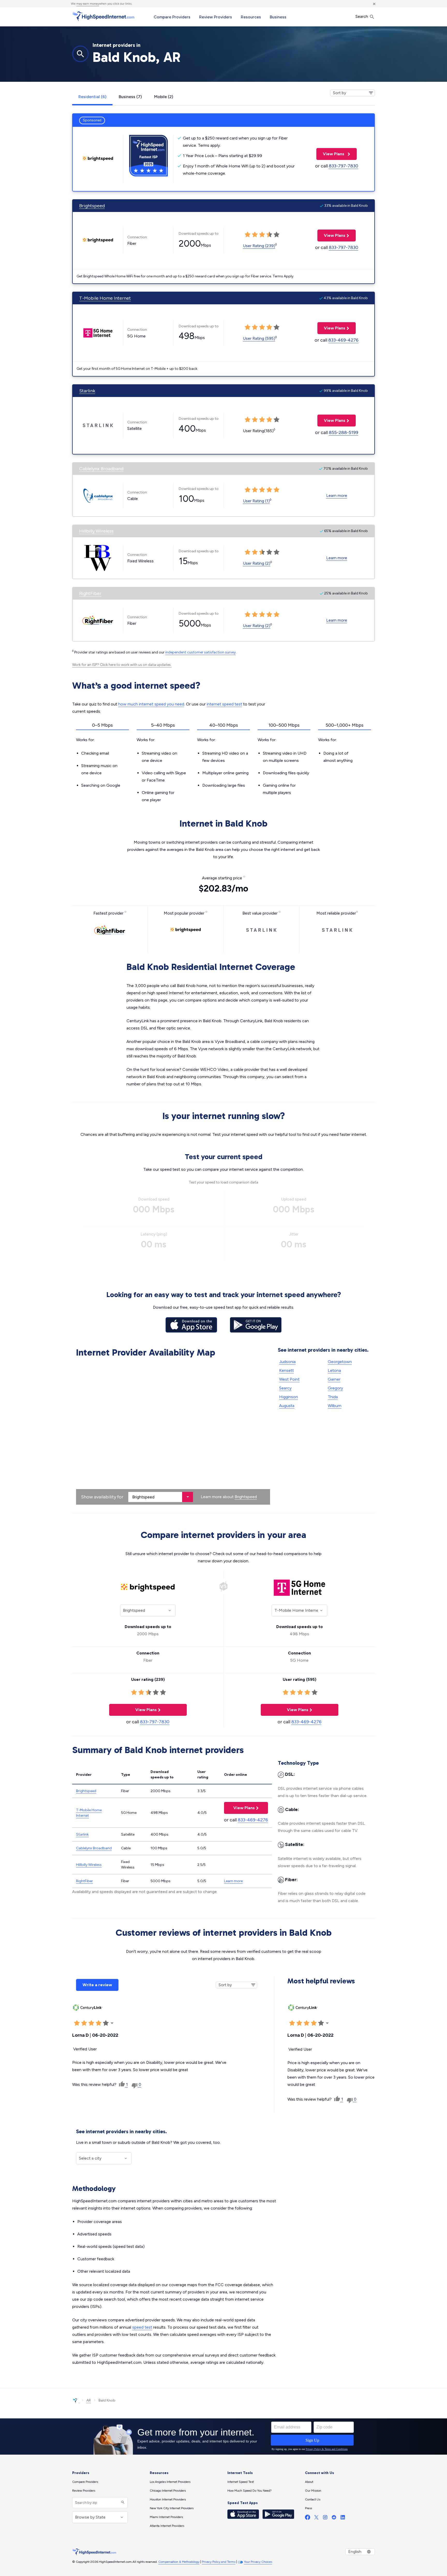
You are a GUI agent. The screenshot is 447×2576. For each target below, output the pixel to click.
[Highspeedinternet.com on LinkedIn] (343, 2518)
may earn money (88, 4)
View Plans (331, 154)
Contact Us (313, 2499)
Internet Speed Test (241, 2482)
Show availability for (102, 1497)
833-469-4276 (343, 340)
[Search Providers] (122, 2503)
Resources (251, 17)
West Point (289, 1379)
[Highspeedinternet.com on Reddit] (334, 2518)
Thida (333, 1397)
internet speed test (224, 704)
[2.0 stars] (84, 2023)
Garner (334, 1379)
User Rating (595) (259, 338)
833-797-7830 (344, 166)
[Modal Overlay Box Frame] (224, 2437)
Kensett (286, 1370)
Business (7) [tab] (130, 97)
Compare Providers (172, 17)
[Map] (173, 1432)
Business (278, 17)
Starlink (87, 391)
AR (89, 2400)
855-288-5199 (344, 432)
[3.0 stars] (91, 2023)
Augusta (287, 1406)
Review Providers (216, 17)
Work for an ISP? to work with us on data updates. (122, 665)
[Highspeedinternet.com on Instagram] (325, 2518)
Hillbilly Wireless (96, 531)
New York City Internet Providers (172, 2508)
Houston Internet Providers (168, 2499)
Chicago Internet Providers (168, 2491)
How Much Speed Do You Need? (249, 2491)
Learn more (337, 495)
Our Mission (313, 2491)
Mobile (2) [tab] (164, 97)
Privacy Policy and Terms (219, 2562)
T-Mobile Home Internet (105, 298)
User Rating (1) (256, 501)
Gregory (335, 1388)
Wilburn (335, 1406)
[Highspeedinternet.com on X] (316, 2518)
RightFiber (90, 593)
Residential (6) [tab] (92, 97)
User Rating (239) (259, 246)
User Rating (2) (257, 563)
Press (308, 2508)
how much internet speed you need (151, 704)
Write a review (97, 1985)
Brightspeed (92, 206)
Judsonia (287, 1362)
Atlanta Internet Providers (167, 2526)
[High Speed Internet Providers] (103, 16)
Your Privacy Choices (258, 2562)
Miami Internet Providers (166, 2517)
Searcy (285, 1388)
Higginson (289, 1397)
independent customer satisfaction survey (200, 652)
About (309, 2482)
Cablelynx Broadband (101, 469)
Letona (334, 1370)
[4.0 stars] (99, 2023)
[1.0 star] (77, 2023)
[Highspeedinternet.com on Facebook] (308, 2518)
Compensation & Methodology (179, 2562)
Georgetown (340, 1362)
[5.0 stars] (106, 2023)
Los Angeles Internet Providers (170, 2482)
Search (362, 16)
